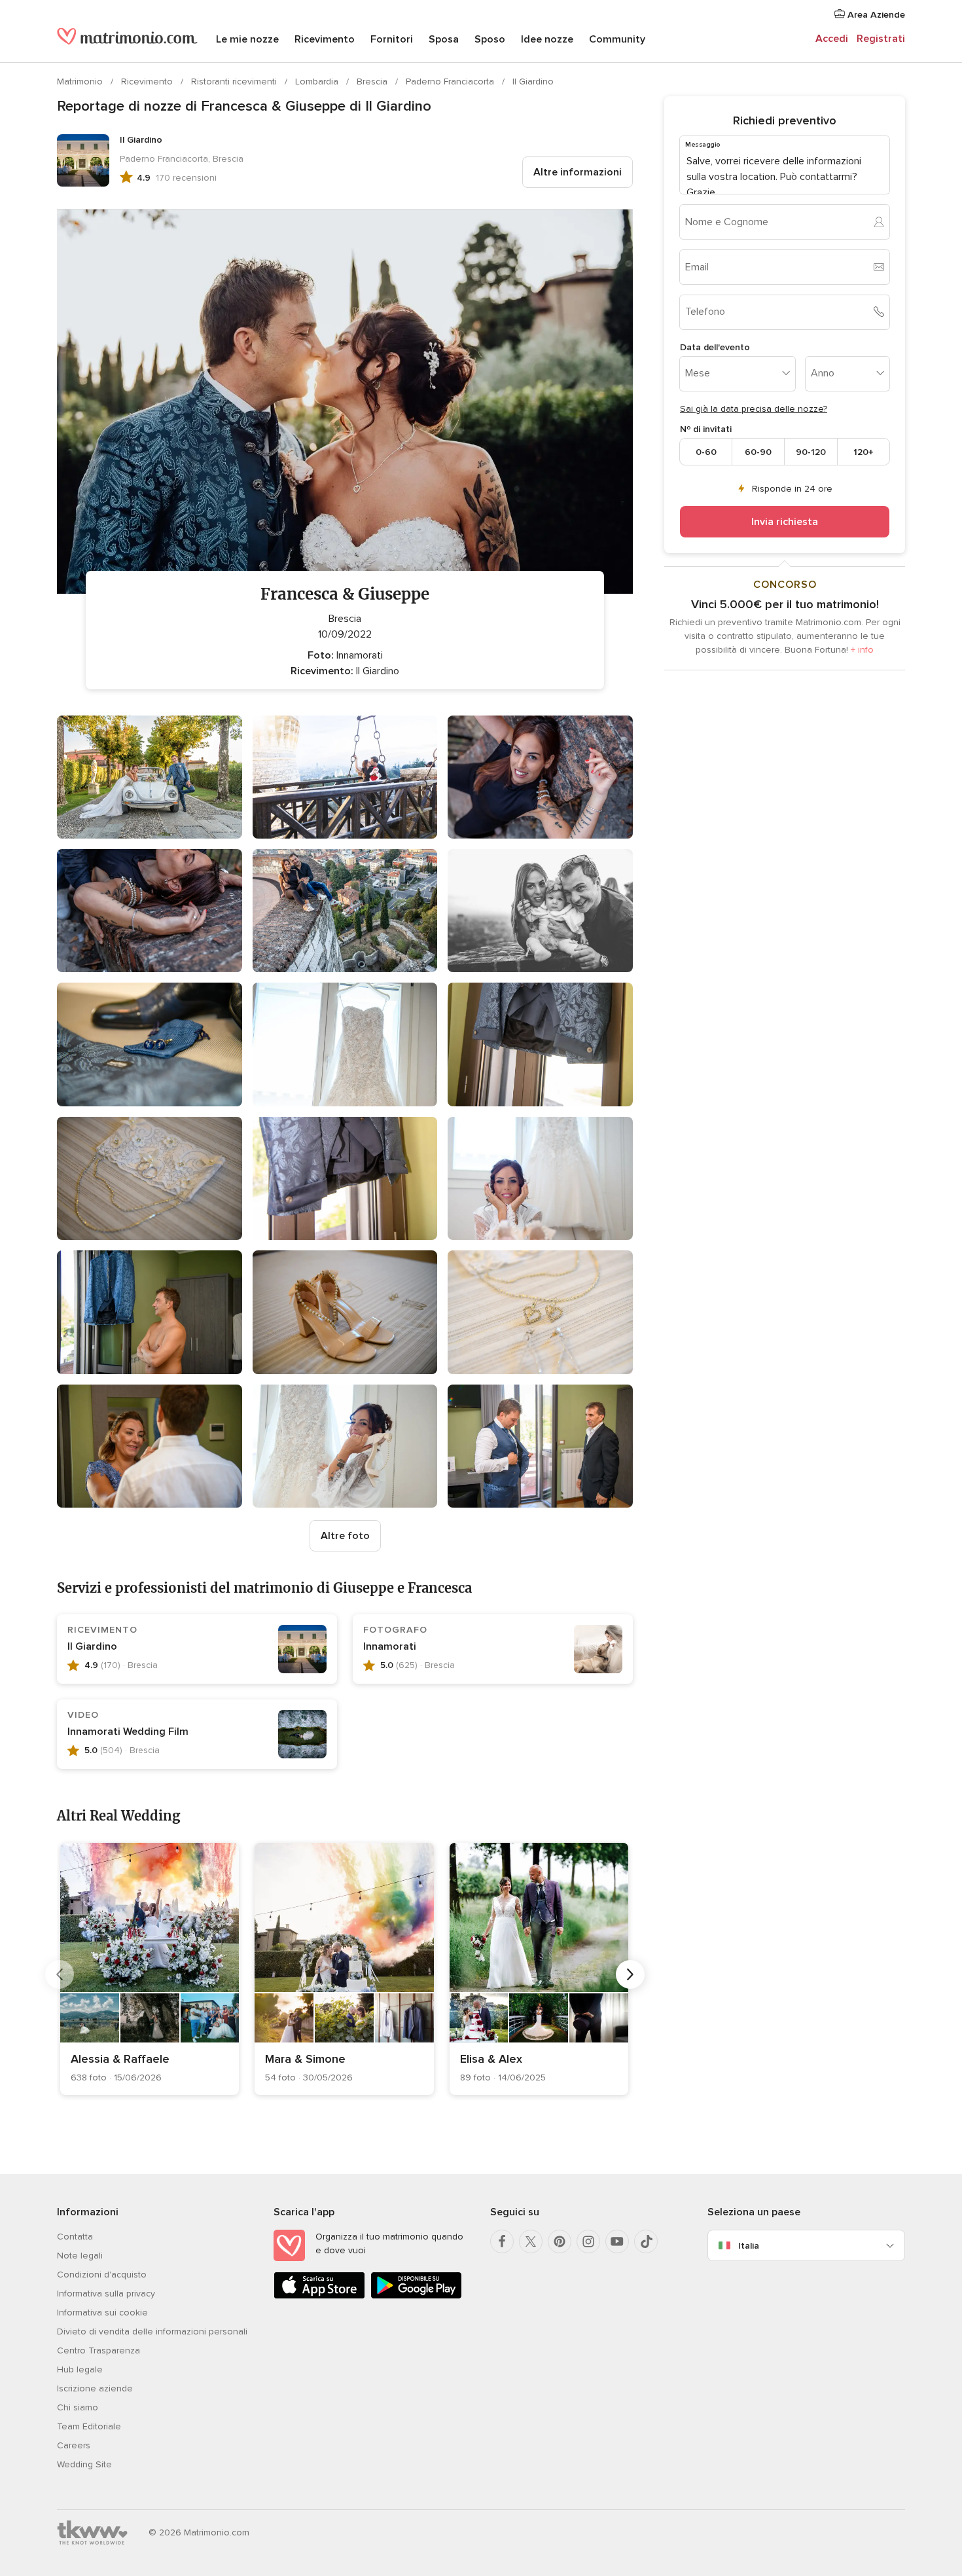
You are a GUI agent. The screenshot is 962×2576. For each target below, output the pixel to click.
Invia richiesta (785, 522)
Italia (749, 2246)
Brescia (373, 82)
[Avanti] (630, 1974)
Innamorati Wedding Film (128, 1732)
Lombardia (318, 82)
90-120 (811, 451)
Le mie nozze (247, 39)
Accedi (832, 39)
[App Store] (319, 2296)
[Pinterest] (560, 2241)
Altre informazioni (578, 172)
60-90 (758, 451)
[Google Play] (416, 2296)
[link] (150, 1969)
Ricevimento (325, 39)
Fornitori (392, 39)
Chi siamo (78, 2407)
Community (617, 39)
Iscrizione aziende (95, 2388)
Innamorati (390, 1646)
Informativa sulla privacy (106, 2294)
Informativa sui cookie (102, 2313)
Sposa (444, 39)
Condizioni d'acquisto (102, 2275)
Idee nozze (547, 39)
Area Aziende (875, 15)
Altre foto (345, 1536)
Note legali (80, 2256)
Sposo (490, 39)
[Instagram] (588, 2241)
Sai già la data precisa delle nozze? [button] (754, 409)
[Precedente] (60, 1974)
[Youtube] (617, 2241)
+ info (862, 650)
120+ (864, 451)
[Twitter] (531, 2241)
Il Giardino (533, 82)
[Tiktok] (646, 2241)
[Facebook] (502, 2241)
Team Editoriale (89, 2426)
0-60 (706, 451)
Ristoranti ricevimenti (235, 82)
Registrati (881, 39)
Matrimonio (81, 82)
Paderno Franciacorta (451, 82)
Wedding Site (84, 2464)
